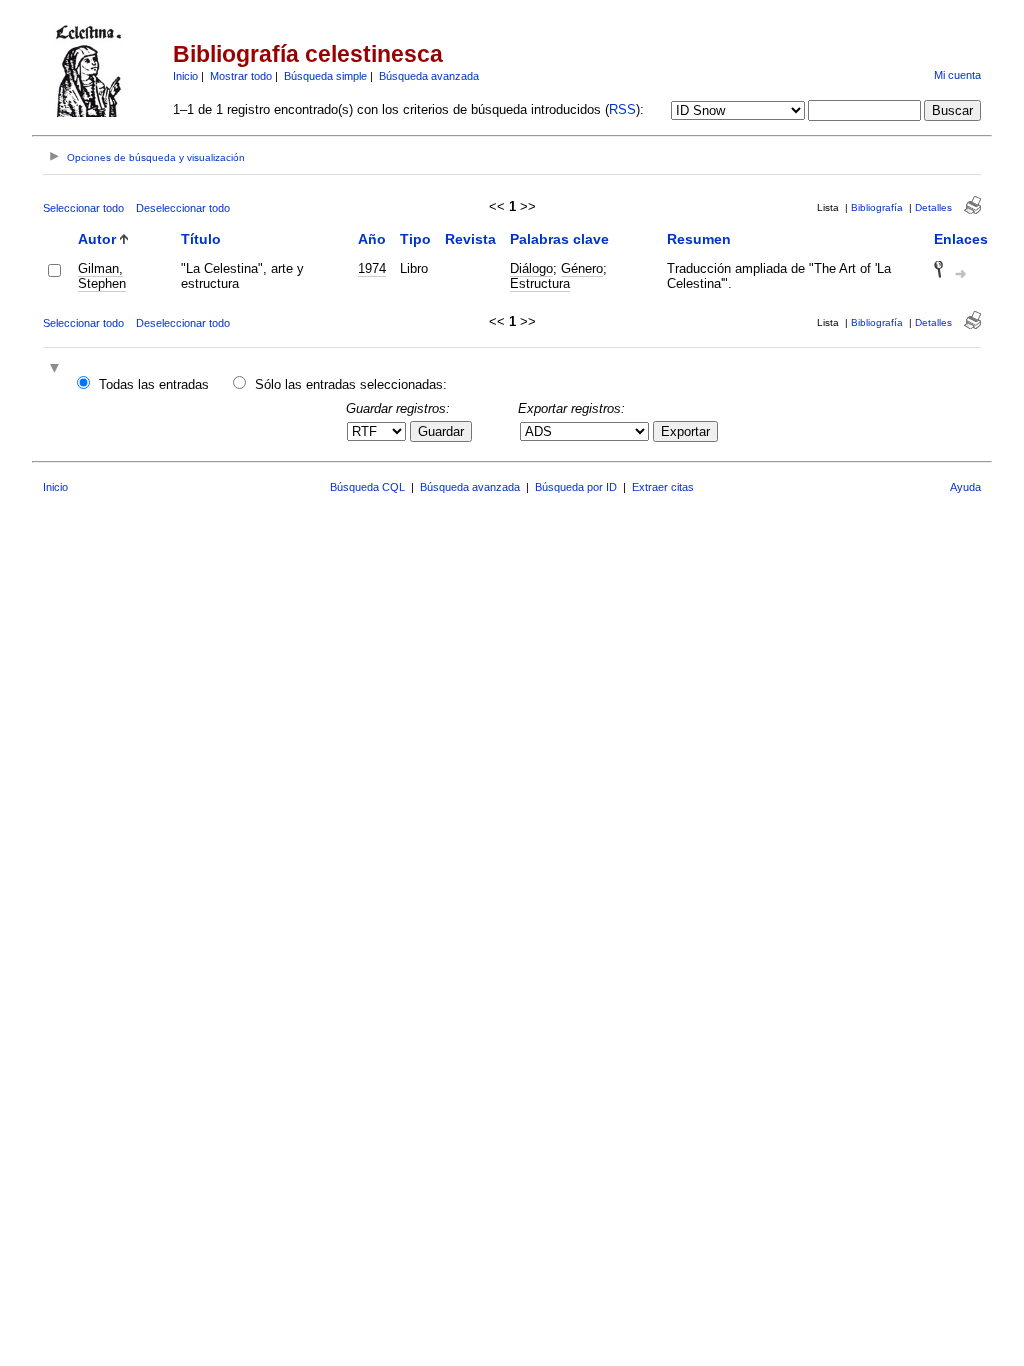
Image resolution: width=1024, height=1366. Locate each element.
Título (201, 239)
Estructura (540, 283)
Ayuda (965, 487)
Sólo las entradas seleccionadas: (351, 384)
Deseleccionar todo (183, 208)
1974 (372, 268)
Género (582, 268)
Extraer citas (663, 487)
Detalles (933, 207)
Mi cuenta (957, 75)
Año (372, 239)
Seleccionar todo (83, 208)
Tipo (415, 239)
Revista (470, 239)
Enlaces (961, 239)
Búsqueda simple (325, 76)
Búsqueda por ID (576, 487)
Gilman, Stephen (102, 276)
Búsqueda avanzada (429, 76)
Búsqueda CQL (367, 487)
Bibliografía (877, 207)
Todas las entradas (154, 384)
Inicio (185, 76)
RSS (622, 109)
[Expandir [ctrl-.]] (57, 369)
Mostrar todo (241, 76)
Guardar (441, 431)
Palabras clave (559, 239)
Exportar (685, 431)
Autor (97, 239)
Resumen (699, 239)
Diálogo (531, 268)
